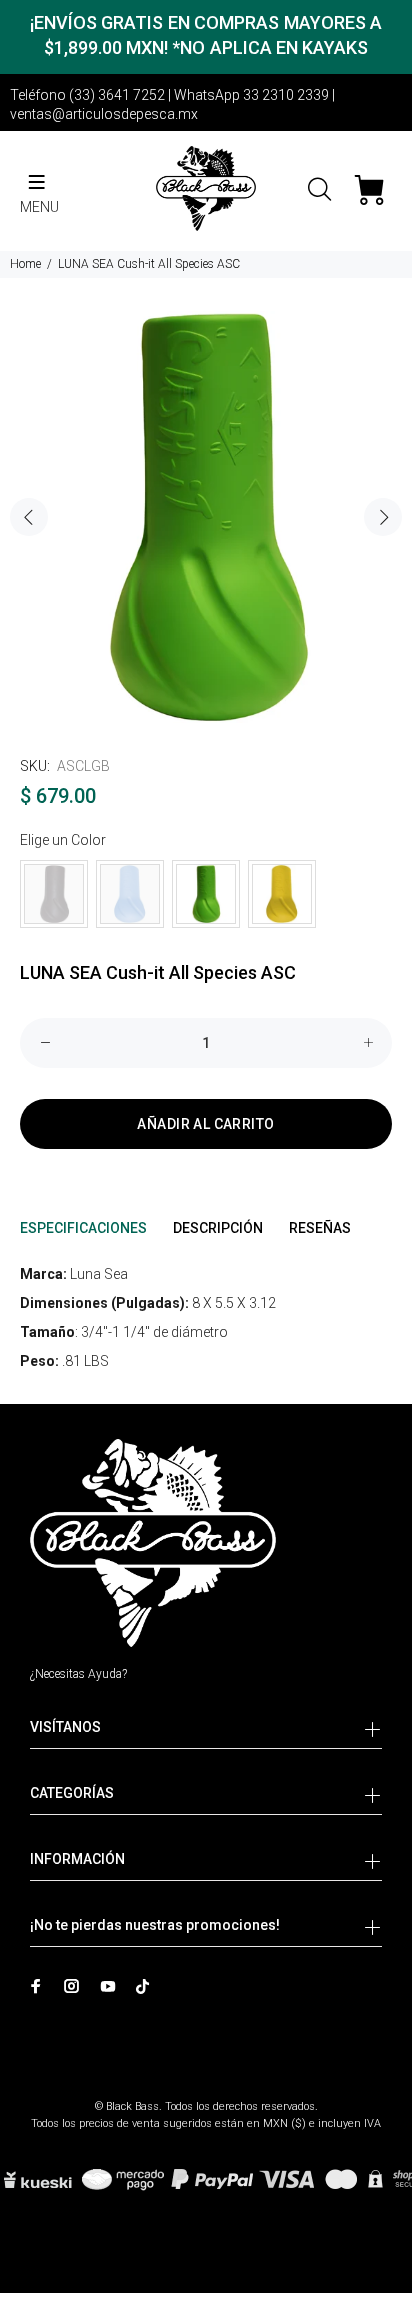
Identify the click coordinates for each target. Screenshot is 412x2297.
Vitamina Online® (206, 2089)
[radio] (54, 894)
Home (25, 264)
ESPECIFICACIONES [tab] (83, 1228)
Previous (29, 517)
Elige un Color (63, 840)
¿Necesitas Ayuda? (78, 1674)
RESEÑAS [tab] (320, 1228)
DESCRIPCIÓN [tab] (218, 1228)
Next (383, 517)
